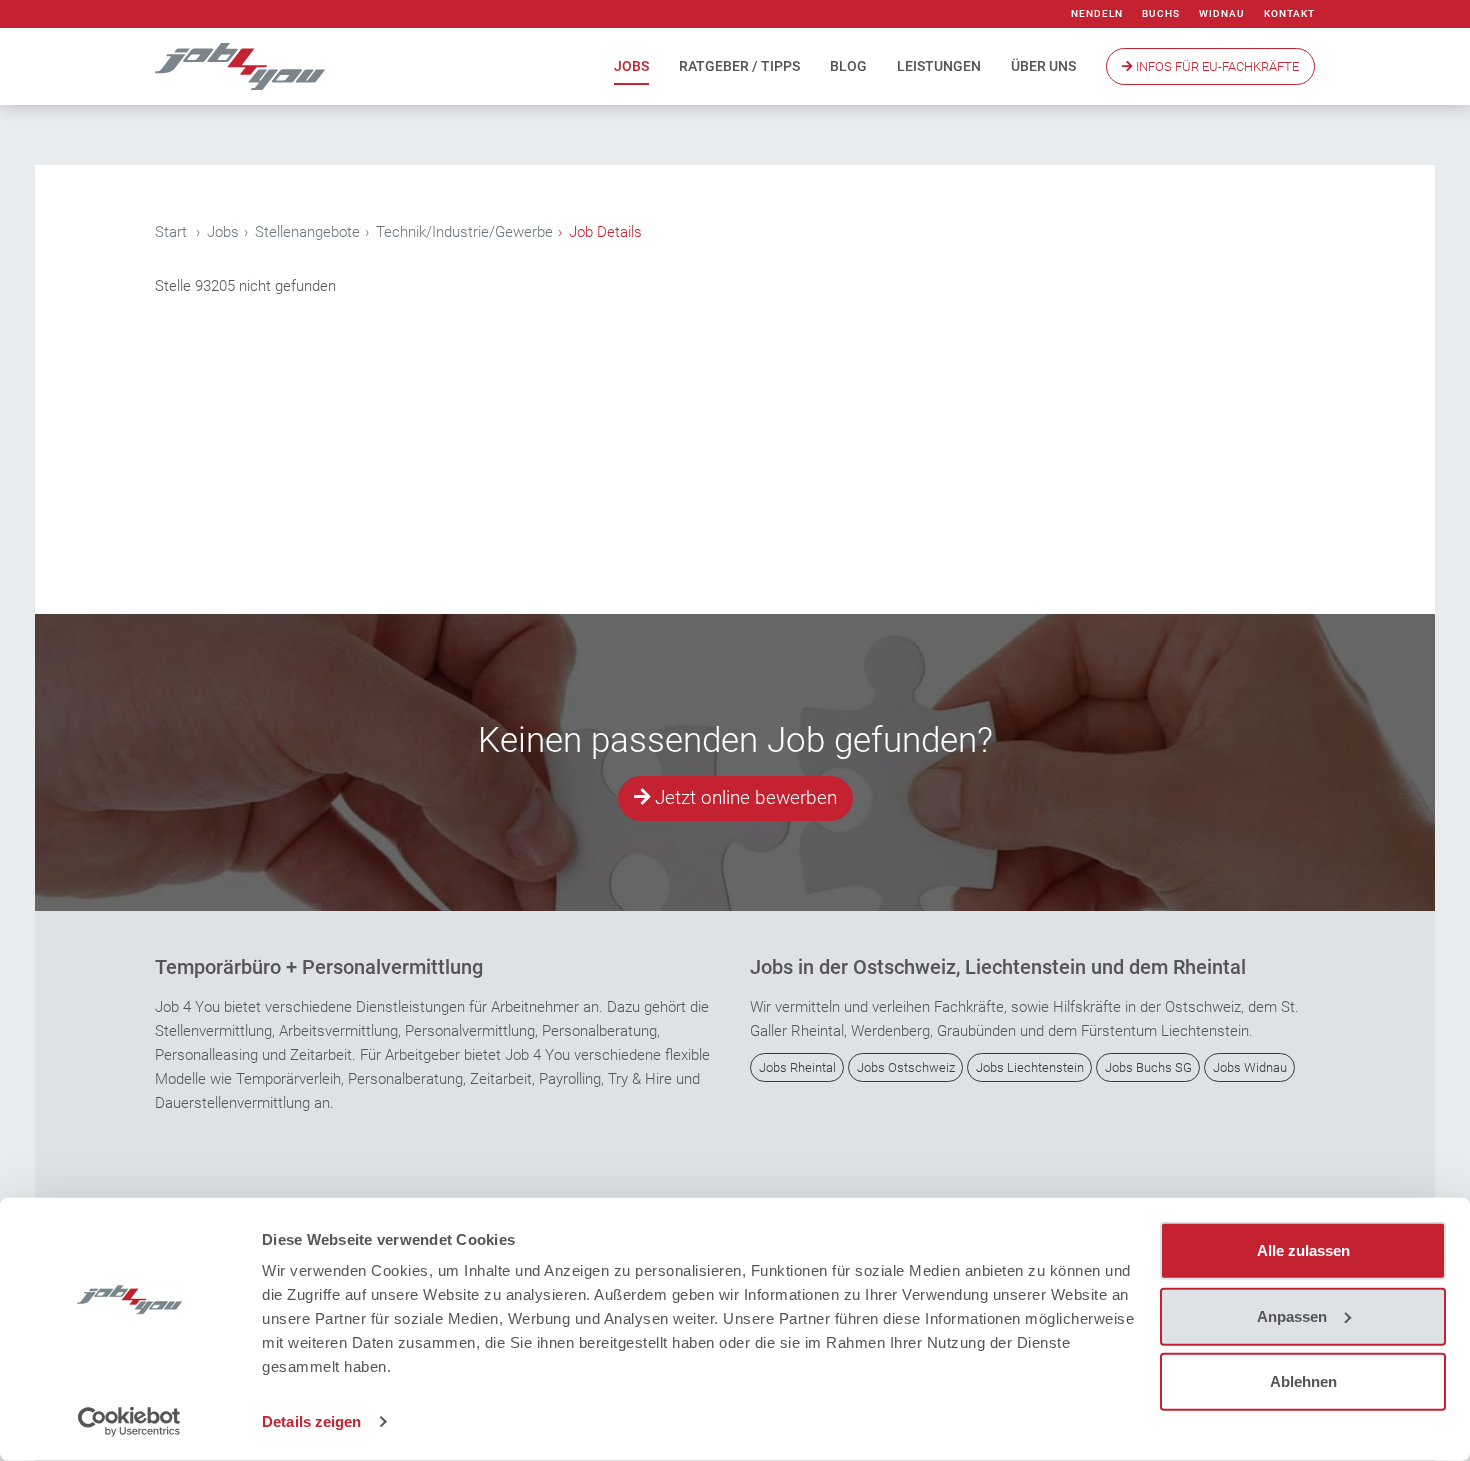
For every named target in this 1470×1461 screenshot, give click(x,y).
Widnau (1222, 13)
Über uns (1043, 66)
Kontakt (1289, 13)
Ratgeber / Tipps (739, 66)
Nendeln (1097, 13)
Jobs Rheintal (797, 1067)
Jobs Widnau (1250, 1067)
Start (171, 232)
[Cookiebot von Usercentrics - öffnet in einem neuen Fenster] (129, 1422)
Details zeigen (311, 1421)
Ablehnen (1303, 1381)
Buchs (1161, 13)
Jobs (631, 66)
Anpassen (1292, 1315)
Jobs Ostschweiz (906, 1067)
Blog (848, 66)
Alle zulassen (1303, 1250)
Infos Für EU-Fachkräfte (1216, 66)
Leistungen (939, 66)
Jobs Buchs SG (1148, 1067)
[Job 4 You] (240, 66)
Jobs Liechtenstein (1030, 1067)
